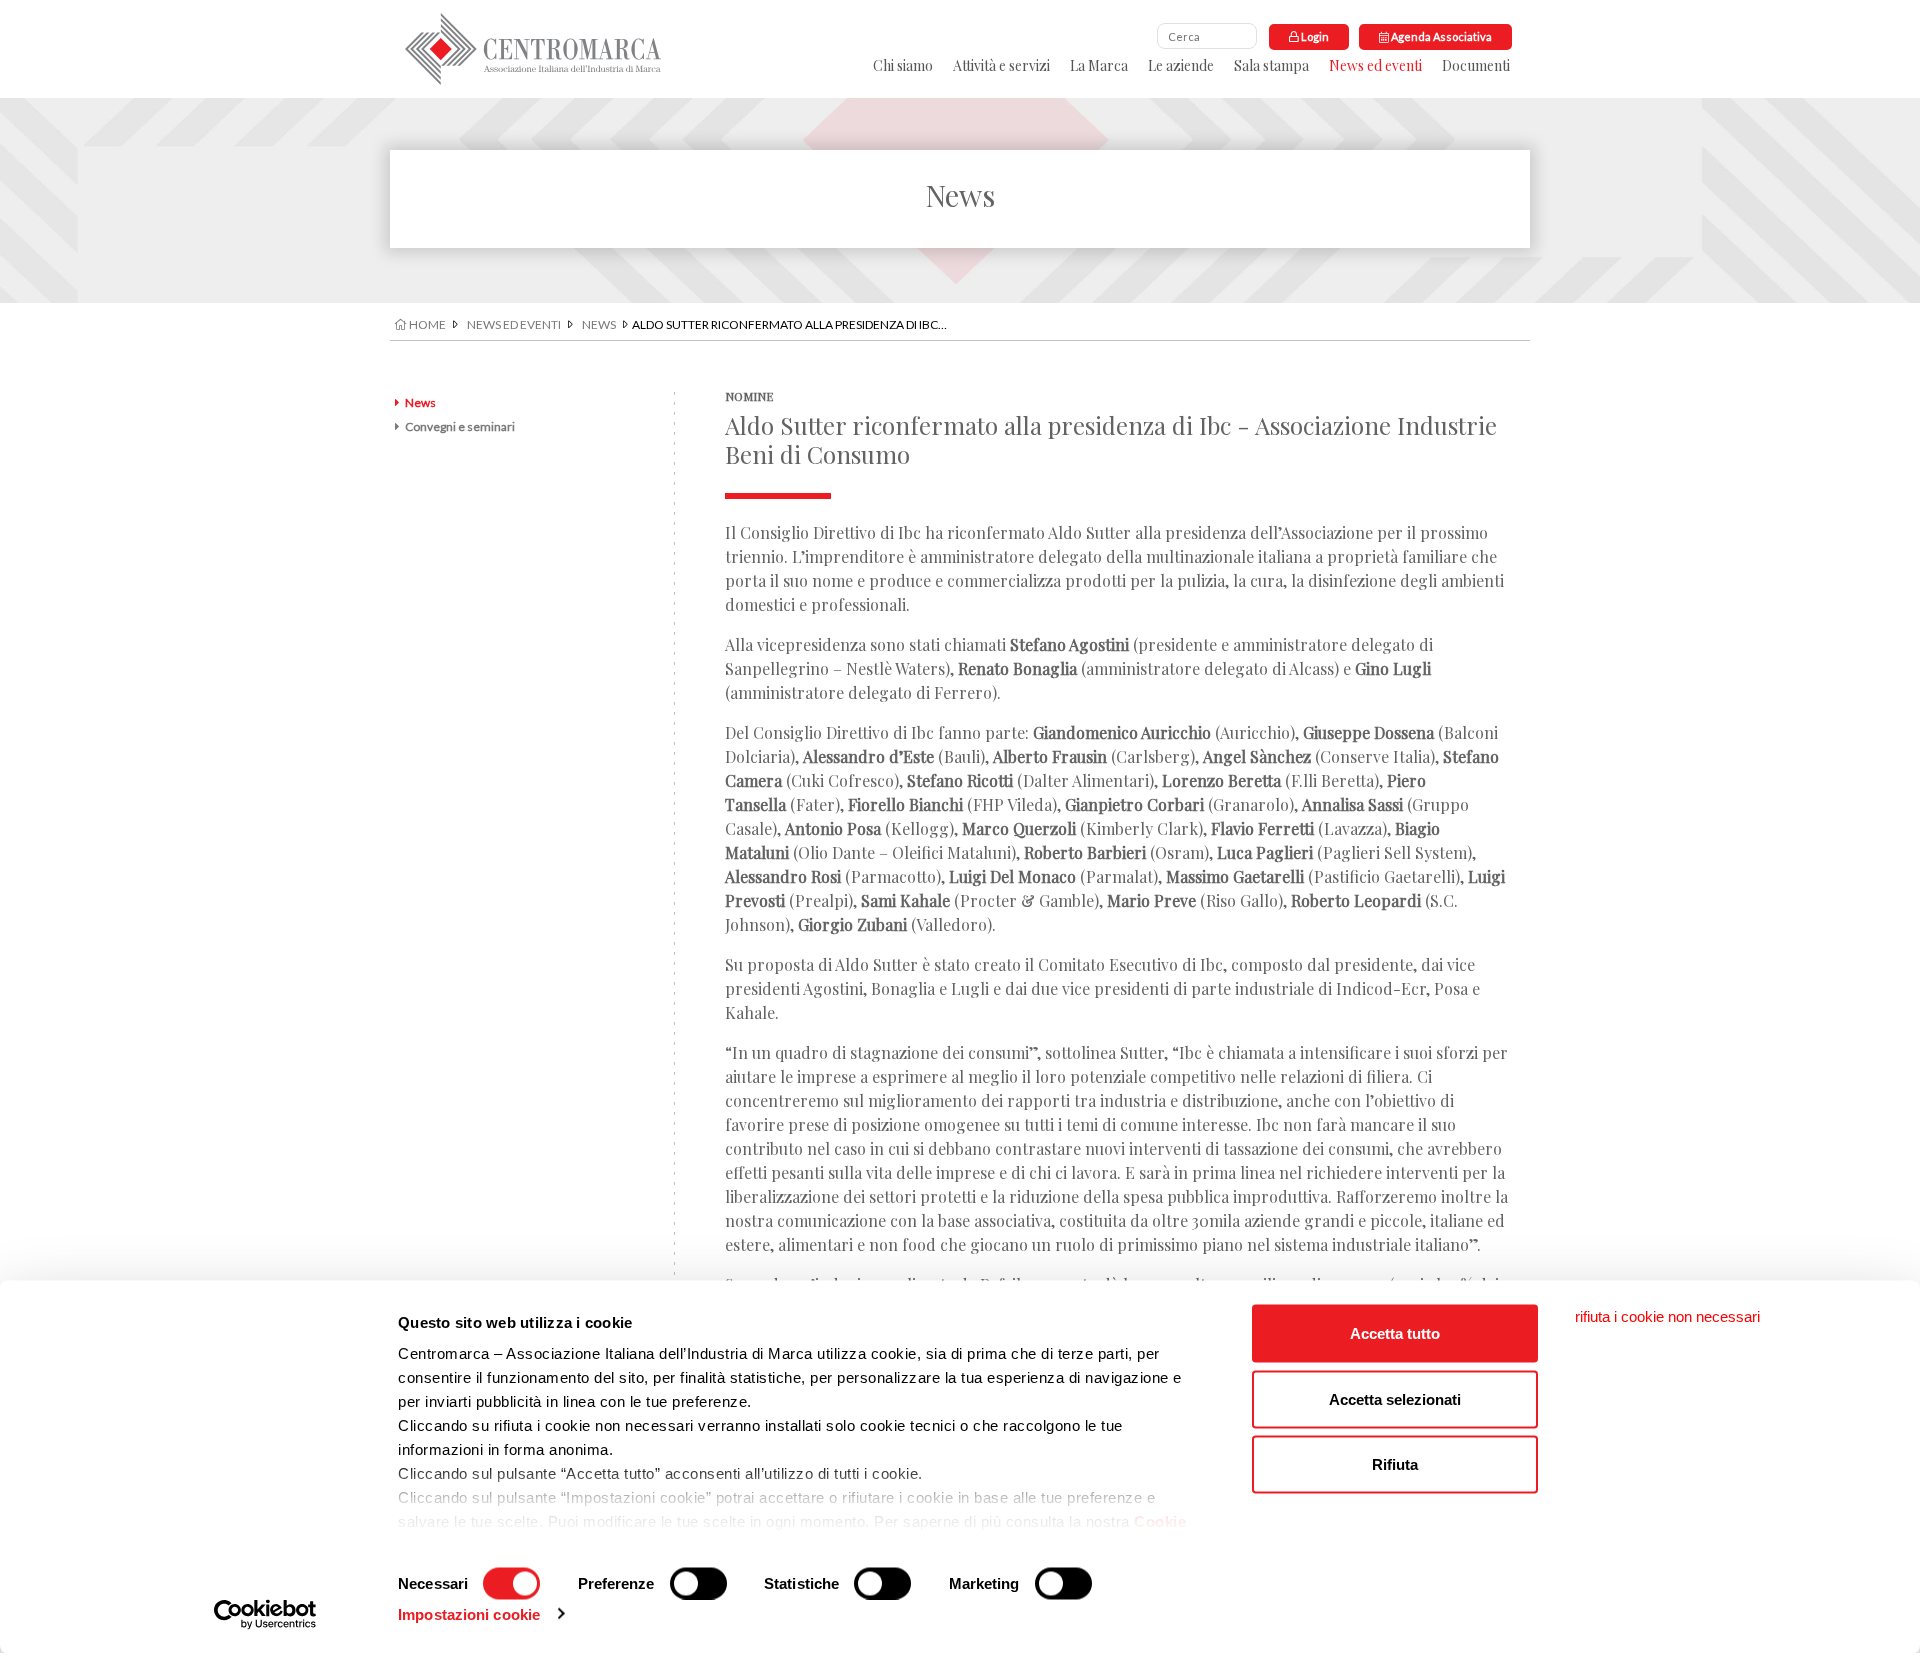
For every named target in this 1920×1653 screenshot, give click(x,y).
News (599, 324)
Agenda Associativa (1440, 36)
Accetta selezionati (1395, 1398)
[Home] (533, 49)
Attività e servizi (1001, 65)
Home (426, 324)
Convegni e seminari (460, 426)
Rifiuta (1395, 1464)
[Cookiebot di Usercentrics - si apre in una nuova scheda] (265, 1614)
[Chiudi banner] (1667, 1317)
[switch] (698, 1583)
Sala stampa (1271, 65)
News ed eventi (1375, 65)
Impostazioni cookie (469, 1613)
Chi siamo (903, 65)
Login (1314, 36)
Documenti (1476, 65)
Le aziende (1181, 65)
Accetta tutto (1395, 1333)
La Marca (1099, 65)
